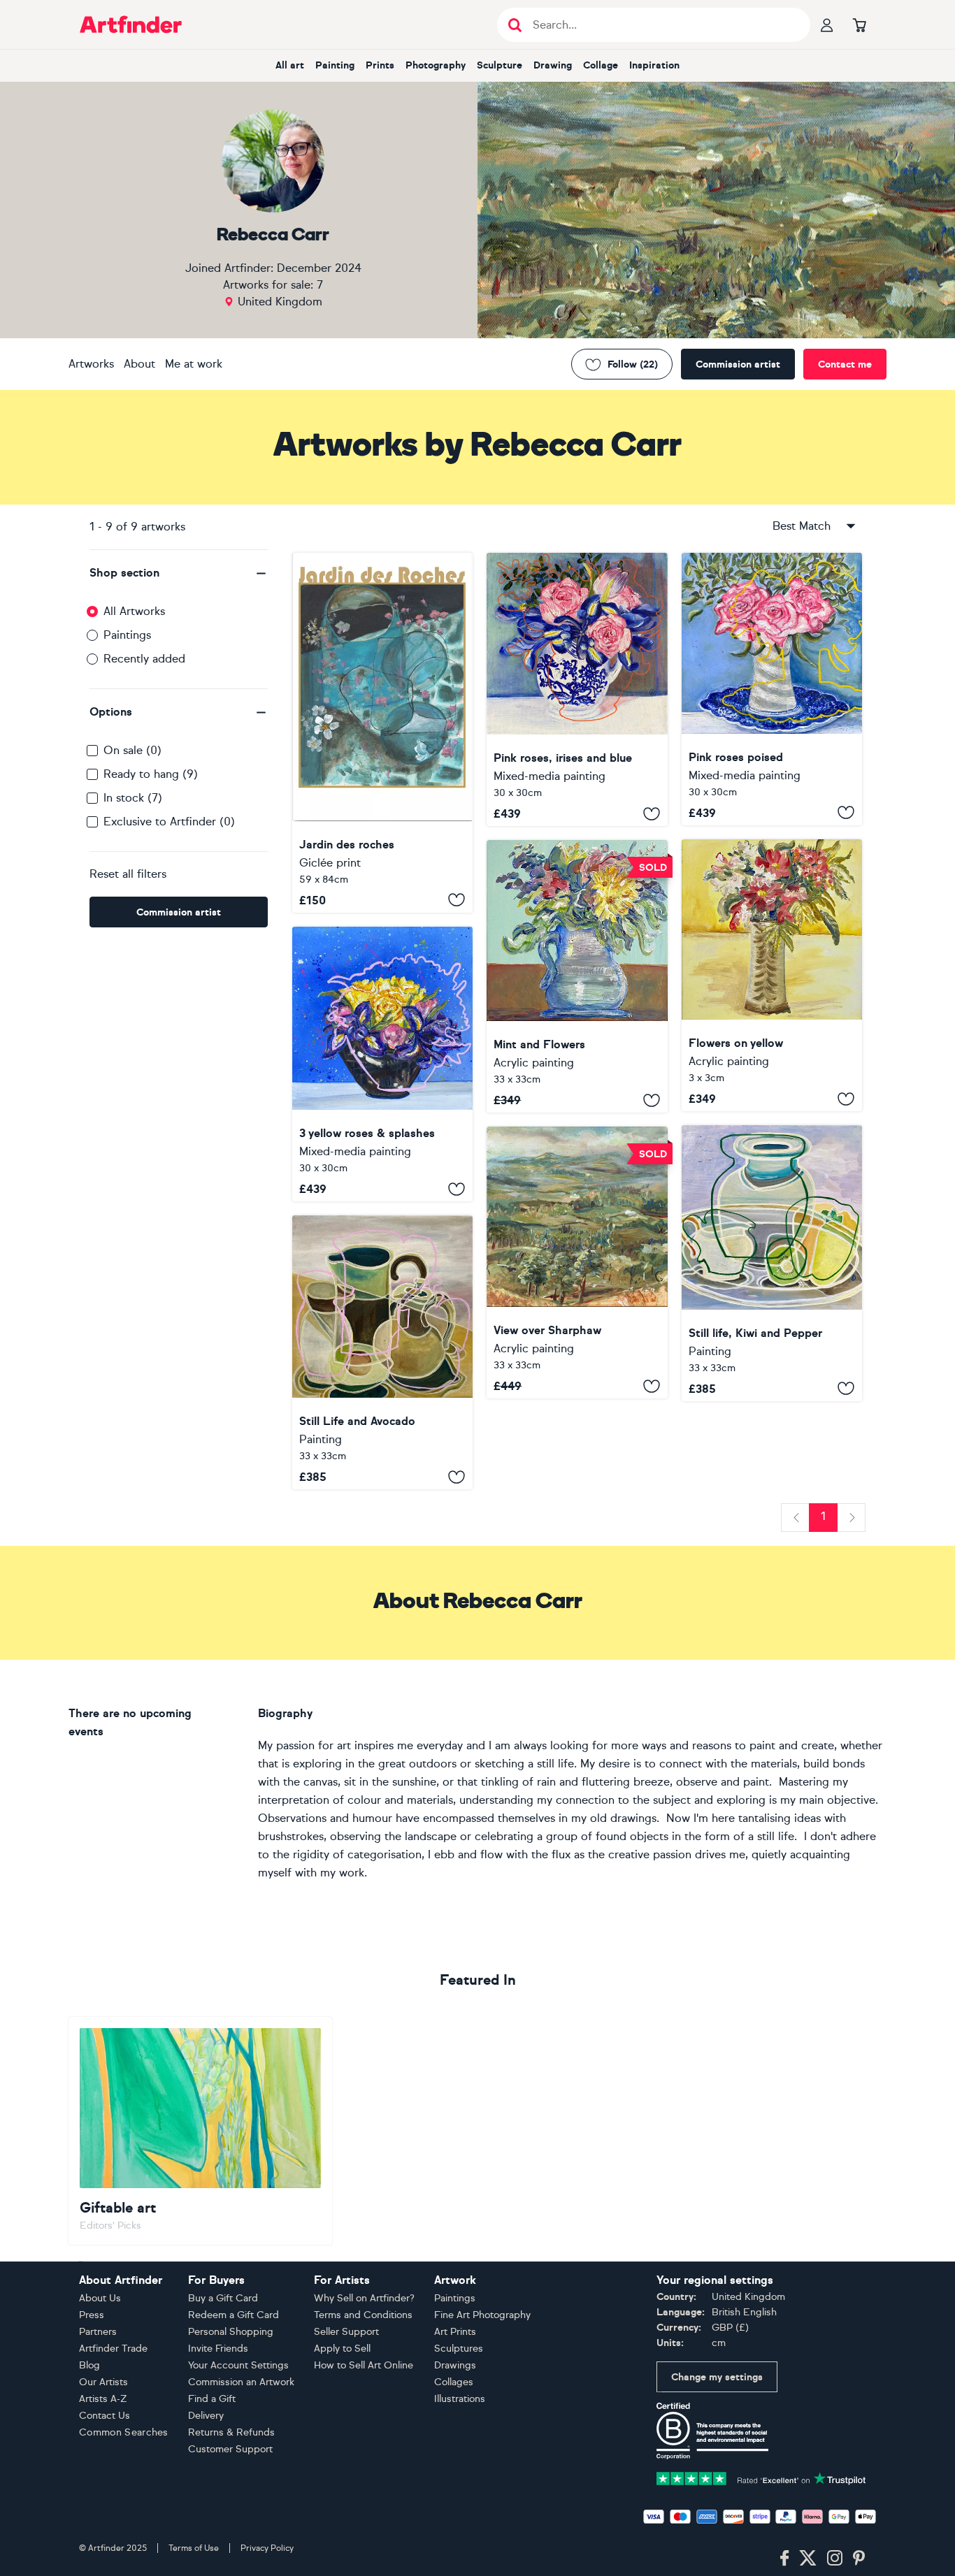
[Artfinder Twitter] (808, 2559)
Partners (98, 2332)
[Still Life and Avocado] (382, 1352)
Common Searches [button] (124, 2432)
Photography (436, 65)
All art (290, 65)
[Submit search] (515, 25)
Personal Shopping (231, 2332)
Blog (89, 2365)
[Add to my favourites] (457, 900)
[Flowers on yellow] (772, 976)
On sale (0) (132, 750)
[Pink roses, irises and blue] (577, 689)
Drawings (455, 2365)
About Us (100, 2298)
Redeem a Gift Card (234, 2315)
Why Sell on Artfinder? (364, 2298)
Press (92, 2315)
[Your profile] (827, 24)
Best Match (802, 526)
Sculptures (459, 2349)
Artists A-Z (103, 2399)
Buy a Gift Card (223, 2298)
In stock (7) (133, 798)
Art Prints (455, 2332)
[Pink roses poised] (772, 689)
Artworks (91, 364)
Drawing (553, 65)
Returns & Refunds (231, 2432)
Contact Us (105, 2416)
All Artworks (134, 611)
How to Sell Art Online (364, 2365)
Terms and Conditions (363, 2315)
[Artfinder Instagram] (835, 2559)
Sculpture (500, 65)
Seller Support (346, 2332)
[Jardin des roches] (382, 733)
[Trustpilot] (761, 2478)
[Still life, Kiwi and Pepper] (772, 1263)
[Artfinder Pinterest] (859, 2559)
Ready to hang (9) (151, 774)
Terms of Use (194, 2548)
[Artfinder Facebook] (784, 2559)
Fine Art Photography (482, 2315)
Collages (454, 2382)
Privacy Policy (267, 2548)
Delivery (206, 2416)
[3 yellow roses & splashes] (382, 1064)
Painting (335, 65)
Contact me (845, 364)
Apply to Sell (342, 2349)
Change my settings (717, 2377)
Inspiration (654, 65)
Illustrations (460, 2399)
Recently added (144, 659)
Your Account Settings (238, 2365)
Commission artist (738, 364)
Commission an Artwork (241, 2382)
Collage (601, 65)
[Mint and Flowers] (577, 976)
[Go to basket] (859, 24)
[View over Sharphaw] (577, 1262)
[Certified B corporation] (712, 2430)
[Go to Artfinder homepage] (131, 24)
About (139, 364)
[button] (179, 573)
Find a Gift (212, 2399)
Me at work (194, 364)
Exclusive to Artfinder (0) (169, 822)
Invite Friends (218, 2349)
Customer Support (230, 2449)
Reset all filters (128, 874)
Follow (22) (633, 364)
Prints (380, 65)
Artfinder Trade (113, 2349)
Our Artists (103, 2382)
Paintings (127, 635)
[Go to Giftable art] (200, 2131)
